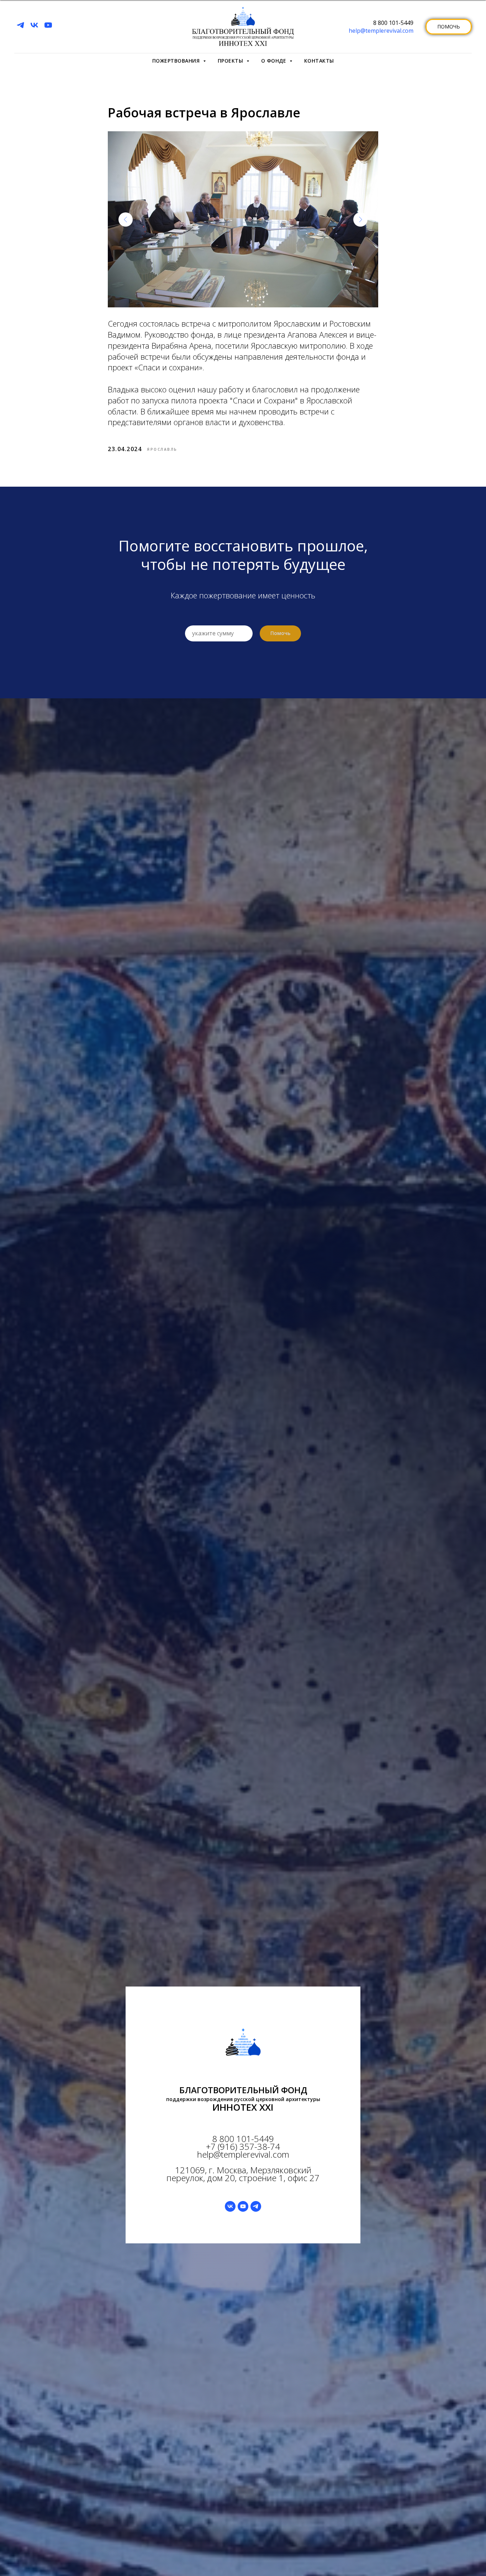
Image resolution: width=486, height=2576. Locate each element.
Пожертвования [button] (177, 61)
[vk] (34, 25)
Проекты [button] (231, 61)
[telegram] (20, 25)
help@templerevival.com (381, 31)
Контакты (319, 61)
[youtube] (48, 25)
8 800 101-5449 (393, 23)
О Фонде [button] (274, 61)
